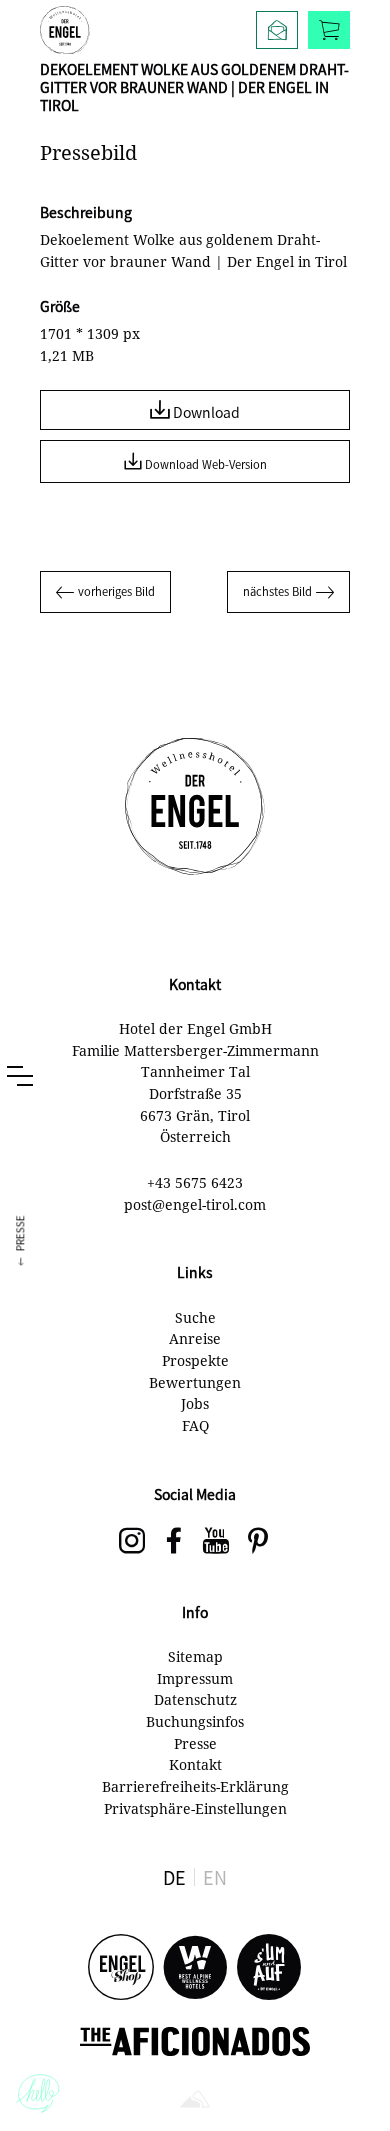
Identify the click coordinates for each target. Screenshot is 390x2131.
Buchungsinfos (195, 1721)
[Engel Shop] (121, 1968)
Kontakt (195, 1764)
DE (174, 1877)
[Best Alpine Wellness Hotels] (195, 1968)
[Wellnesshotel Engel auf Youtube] (216, 1542)
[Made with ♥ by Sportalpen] (195, 2100)
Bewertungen (195, 1382)
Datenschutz (195, 1699)
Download (205, 412)
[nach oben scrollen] (355, 2081)
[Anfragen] (277, 30)
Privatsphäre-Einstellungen (195, 1808)
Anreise (195, 1338)
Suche (195, 1317)
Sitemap (195, 1656)
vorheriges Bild (116, 591)
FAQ (195, 1425)
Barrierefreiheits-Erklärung (195, 1786)
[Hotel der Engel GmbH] (65, 30)
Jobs (195, 1403)
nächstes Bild (277, 591)
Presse (195, 1743)
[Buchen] (329, 30)
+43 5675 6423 (195, 1182)
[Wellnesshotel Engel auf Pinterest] (258, 1542)
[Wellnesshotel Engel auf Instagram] (132, 1542)
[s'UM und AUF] (269, 1968)
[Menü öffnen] (20, 1076)
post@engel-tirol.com (195, 1204)
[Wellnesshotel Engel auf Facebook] (174, 1542)
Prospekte (195, 1360)
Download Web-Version (204, 464)
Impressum (195, 1678)
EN (215, 1877)
